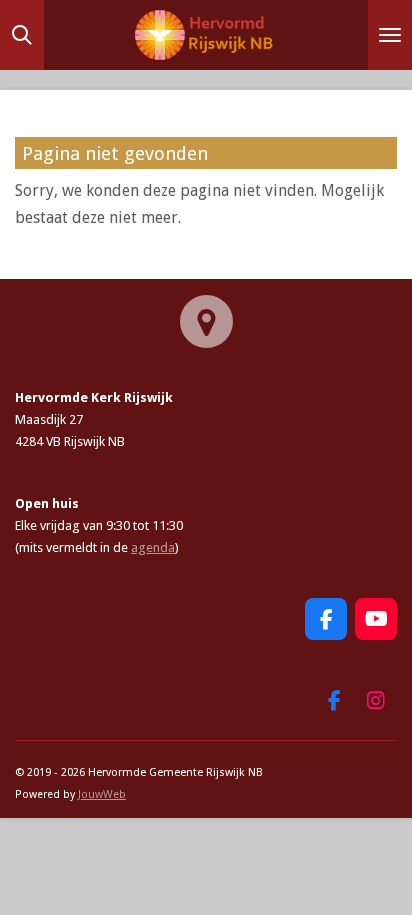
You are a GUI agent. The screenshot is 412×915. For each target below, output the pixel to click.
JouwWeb (102, 794)
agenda (153, 547)
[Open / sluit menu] (390, 35)
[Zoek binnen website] (22, 35)
